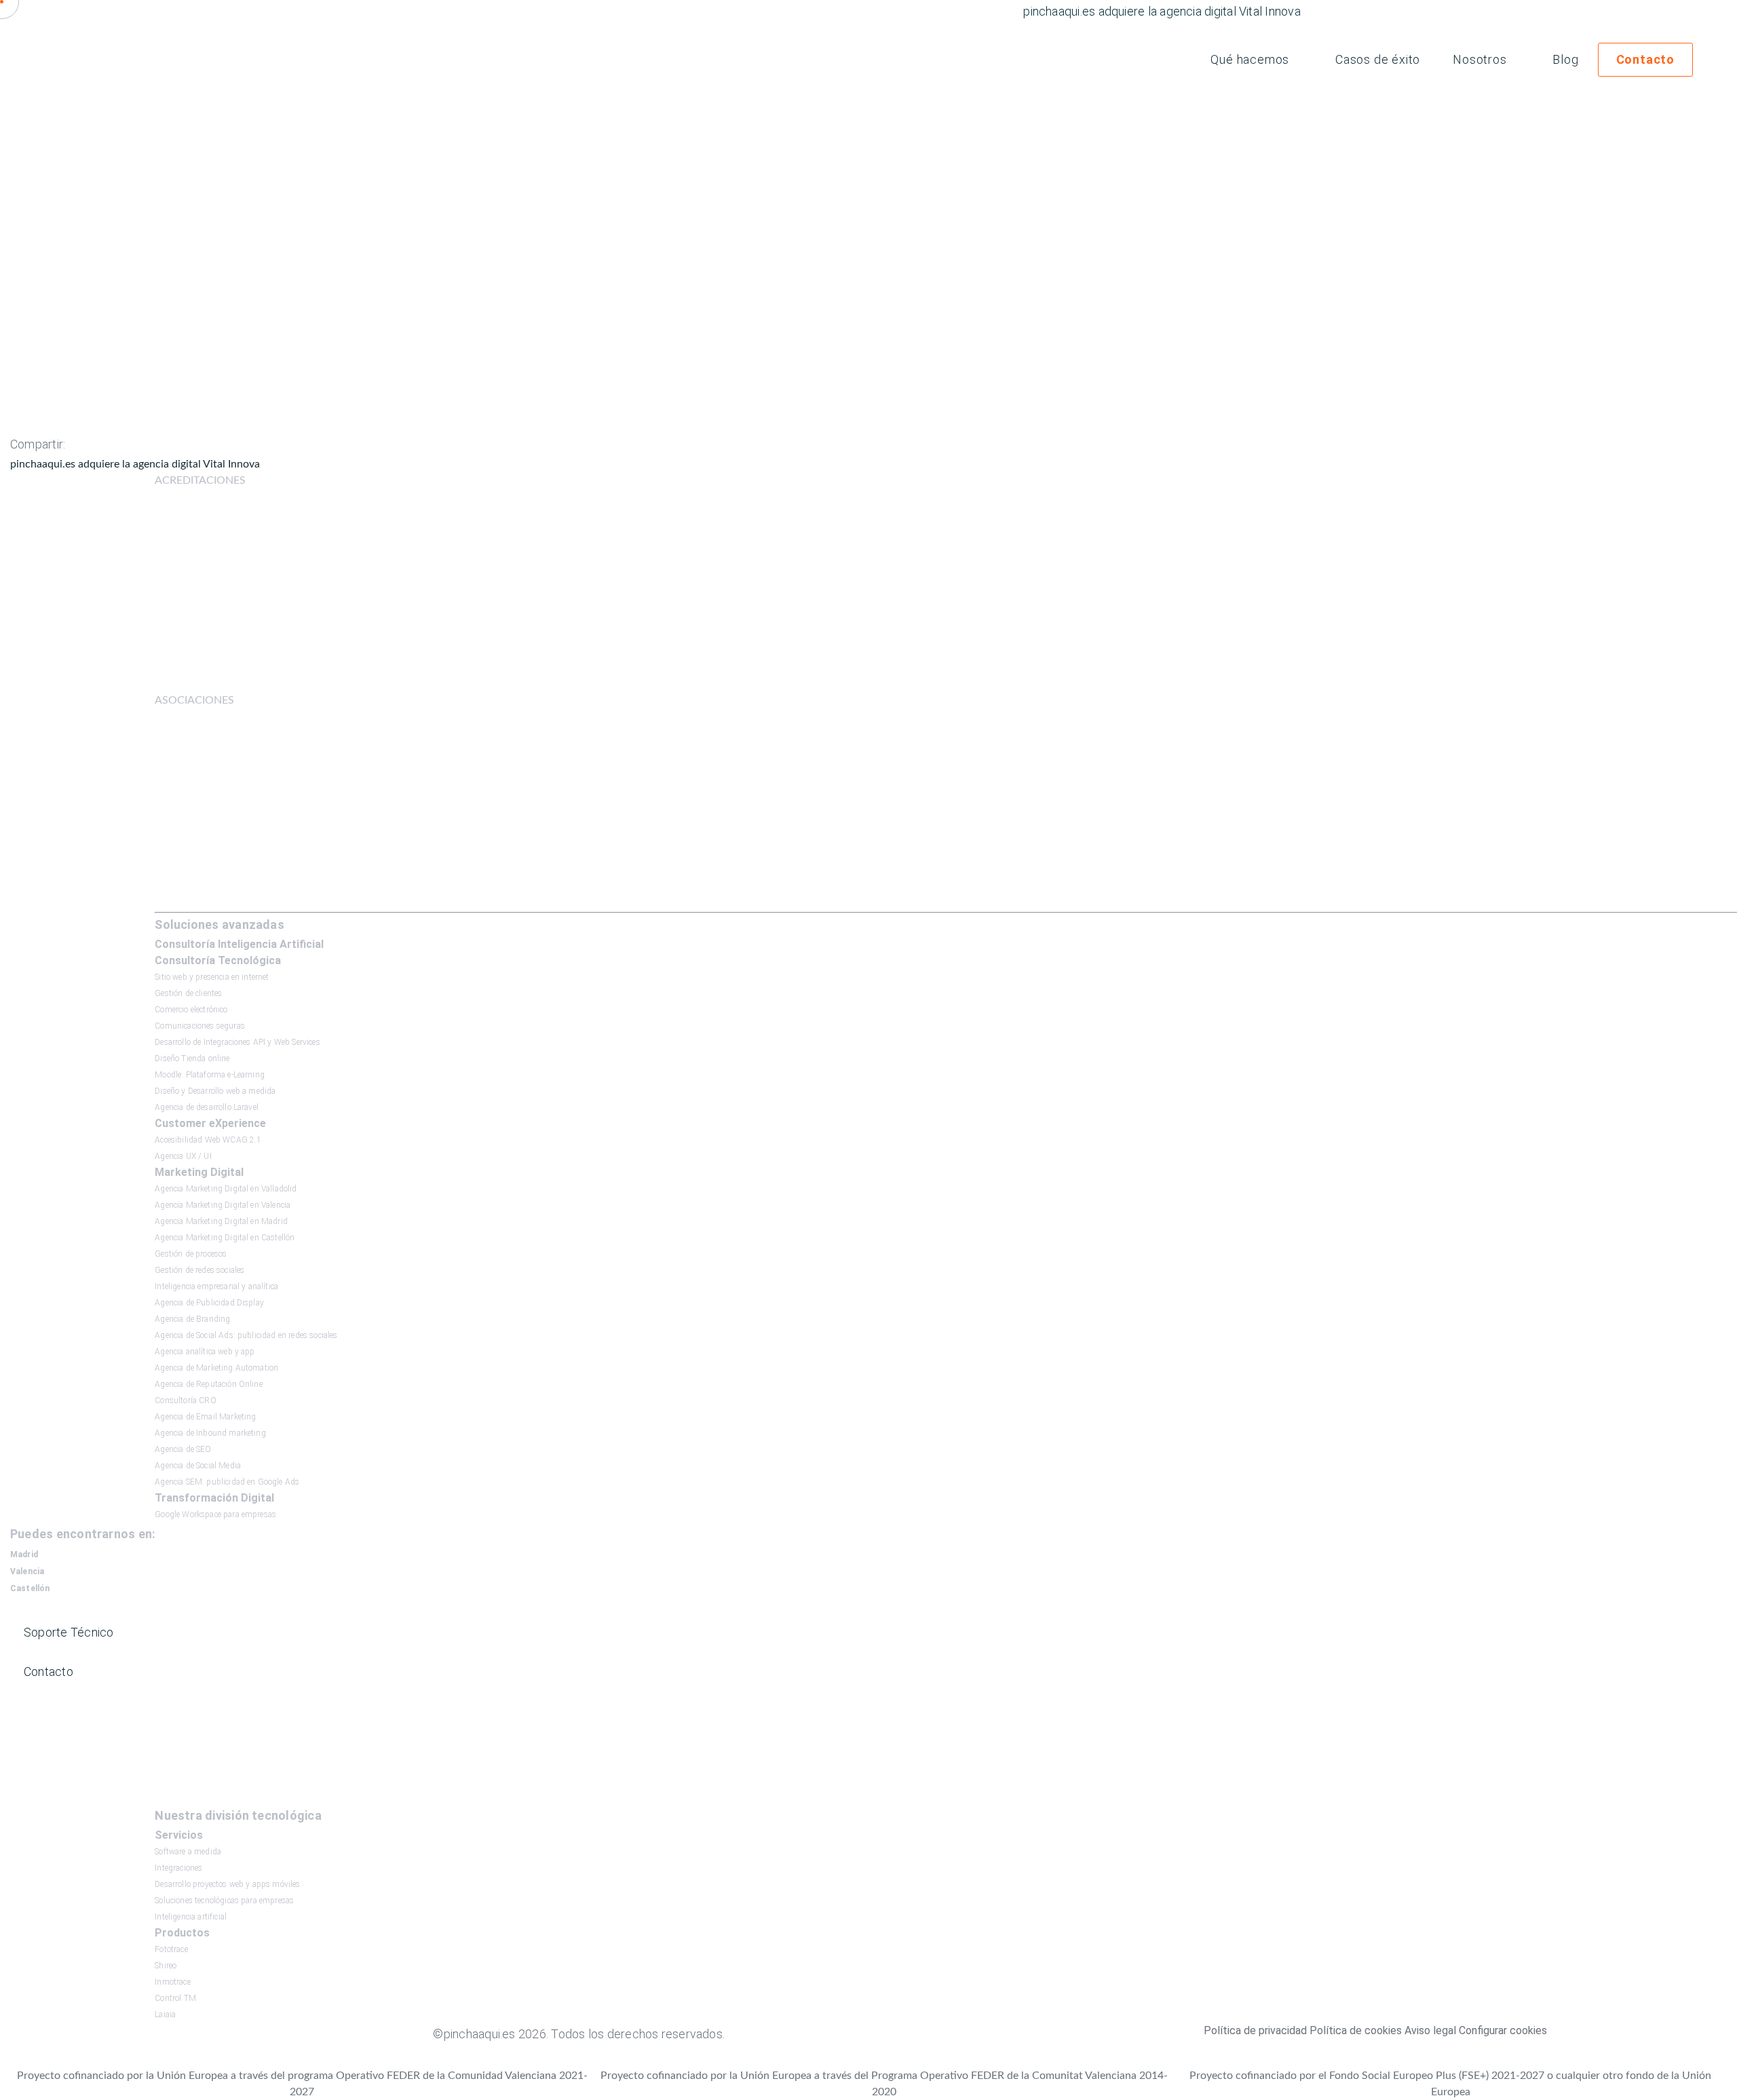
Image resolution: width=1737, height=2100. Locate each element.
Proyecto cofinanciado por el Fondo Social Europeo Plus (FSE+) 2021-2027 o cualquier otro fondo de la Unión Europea (1450, 2084)
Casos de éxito (1378, 59)
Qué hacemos (1250, 59)
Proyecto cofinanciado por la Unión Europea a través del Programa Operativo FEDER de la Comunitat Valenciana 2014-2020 (884, 2084)
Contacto (1645, 59)
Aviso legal (1430, 2030)
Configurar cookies (1503, 2030)
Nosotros (1480, 59)
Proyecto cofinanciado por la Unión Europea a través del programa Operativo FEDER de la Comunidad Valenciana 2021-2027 (302, 2084)
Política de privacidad (1255, 2030)
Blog (1565, 59)
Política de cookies (1356, 2030)
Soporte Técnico (69, 1632)
